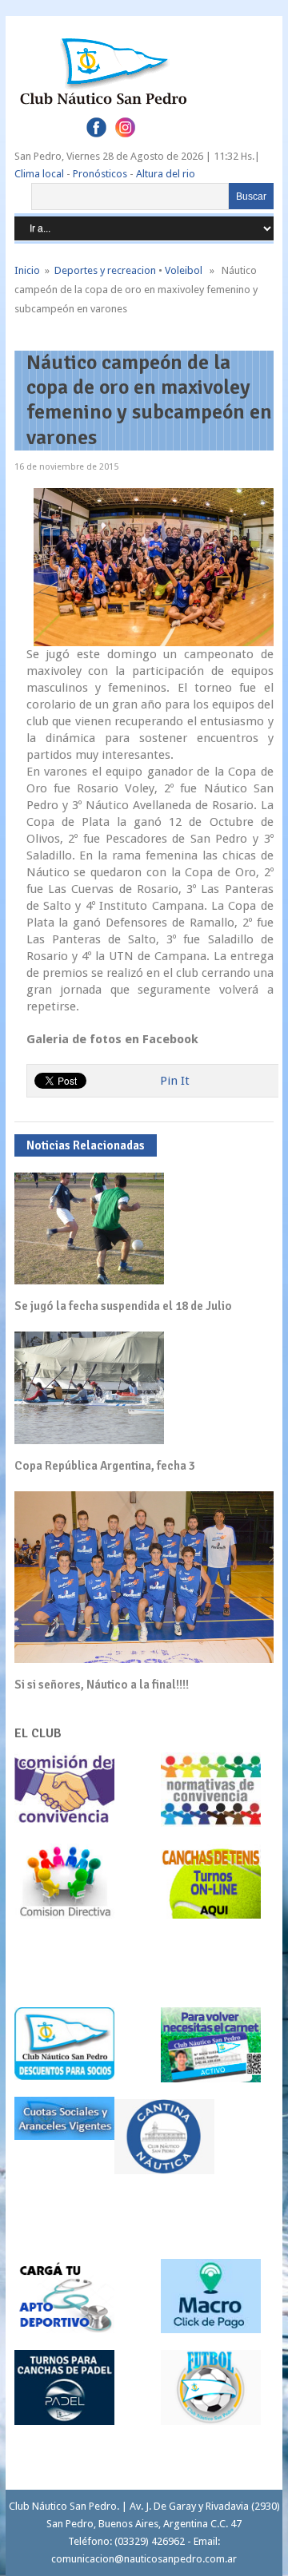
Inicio (27, 270)
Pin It (175, 1081)
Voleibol (184, 270)
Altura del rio (166, 174)
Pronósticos (100, 174)
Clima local (39, 174)
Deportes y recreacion (105, 270)
